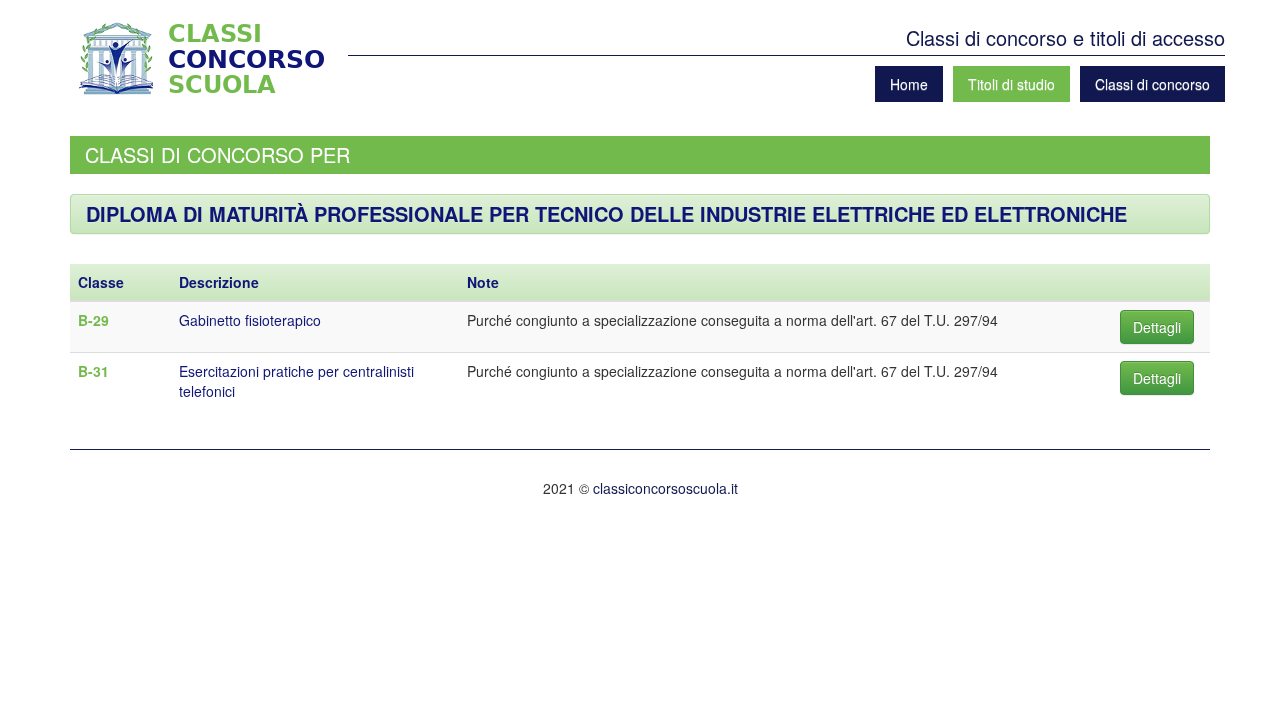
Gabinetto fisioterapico (250, 320)
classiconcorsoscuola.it (665, 488)
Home (909, 84)
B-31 (93, 371)
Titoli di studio (1011, 84)
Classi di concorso (1152, 84)
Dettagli (1157, 327)
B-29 (93, 320)
